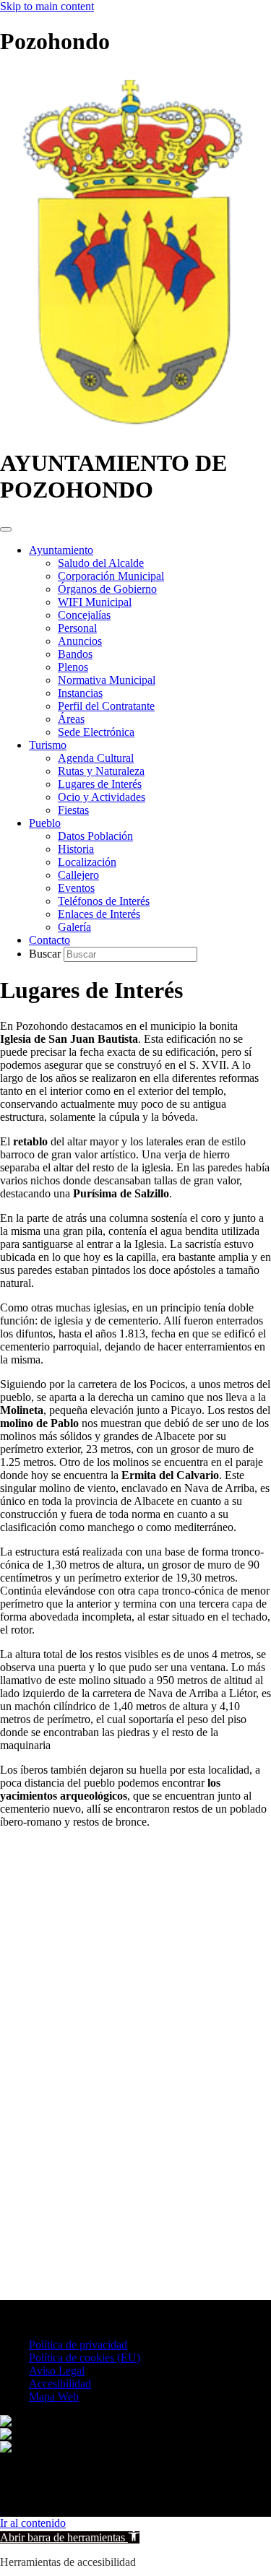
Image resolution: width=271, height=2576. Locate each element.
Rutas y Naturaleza (101, 771)
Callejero (78, 875)
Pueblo (45, 823)
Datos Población (95, 836)
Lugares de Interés (100, 784)
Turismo (48, 745)
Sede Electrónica (96, 732)
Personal (77, 628)
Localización (87, 862)
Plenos (73, 667)
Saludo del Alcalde (101, 563)
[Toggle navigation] (6, 529)
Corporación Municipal (111, 576)
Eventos (76, 888)
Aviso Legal (57, 2371)
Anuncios (80, 641)
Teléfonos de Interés (104, 901)
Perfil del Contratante (106, 706)
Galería (74, 927)
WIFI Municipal (95, 602)
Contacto (50, 940)
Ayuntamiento (61, 550)
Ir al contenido (33, 2523)
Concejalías (84, 615)
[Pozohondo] (131, 428)
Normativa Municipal (107, 680)
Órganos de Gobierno (107, 589)
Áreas (71, 719)
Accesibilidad (60, 2384)
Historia (76, 849)
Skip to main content (47, 6)
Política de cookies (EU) (85, 2358)
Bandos (75, 654)
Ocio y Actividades (102, 797)
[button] (70, 2537)
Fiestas (73, 810)
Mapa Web (54, 2397)
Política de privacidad (78, 2345)
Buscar (46, 954)
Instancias (80, 693)
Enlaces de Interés (99, 914)
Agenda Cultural (96, 758)
